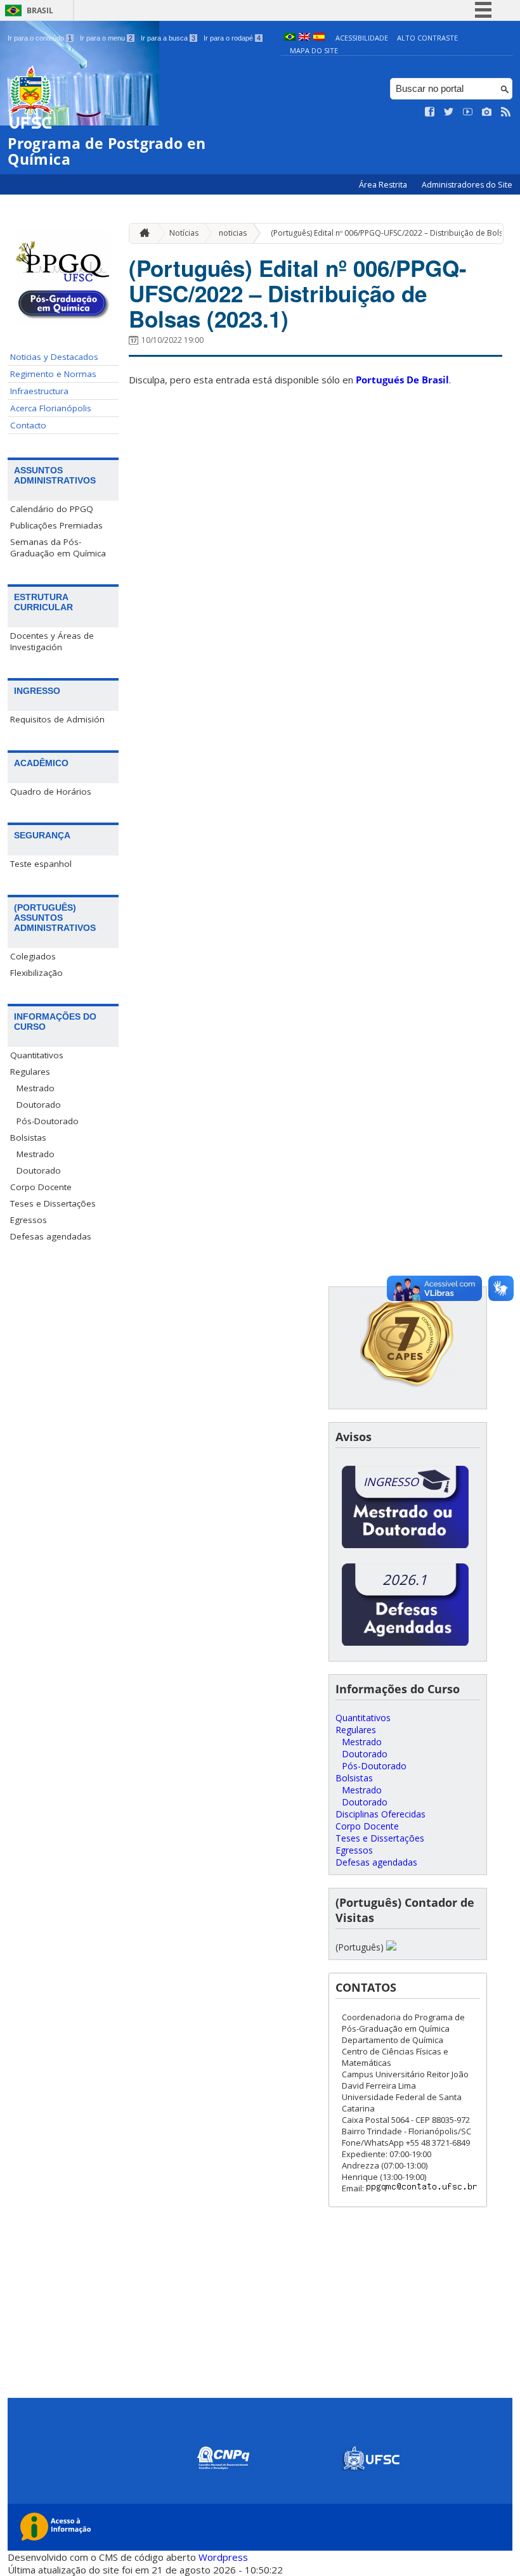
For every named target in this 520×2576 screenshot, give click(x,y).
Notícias (184, 233)
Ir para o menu (106, 38)
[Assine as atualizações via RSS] (506, 112)
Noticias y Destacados (54, 357)
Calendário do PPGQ (52, 509)
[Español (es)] (319, 38)
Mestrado (36, 1088)
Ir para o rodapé (232, 38)
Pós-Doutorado (48, 1121)
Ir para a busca (168, 38)
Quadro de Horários (51, 791)
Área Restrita (384, 185)
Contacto (28, 425)
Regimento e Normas (53, 374)
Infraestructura (39, 391)
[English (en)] (304, 38)
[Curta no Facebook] (430, 112)
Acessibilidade (362, 38)
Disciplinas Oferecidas (380, 1814)
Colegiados (33, 956)
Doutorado (39, 1105)
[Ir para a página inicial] (141, 234)
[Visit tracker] (391, 1947)
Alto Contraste (427, 38)
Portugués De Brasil (402, 380)
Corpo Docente (41, 1187)
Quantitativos (37, 1055)
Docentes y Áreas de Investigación (52, 641)
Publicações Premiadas (56, 525)
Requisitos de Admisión (57, 719)
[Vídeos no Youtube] (468, 112)
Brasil (40, 10)
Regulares (30, 1072)
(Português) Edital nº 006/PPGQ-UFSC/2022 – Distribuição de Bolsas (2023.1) (298, 293)
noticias (233, 233)
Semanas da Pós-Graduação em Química (58, 548)
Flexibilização (36, 973)
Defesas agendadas (51, 1236)
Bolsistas (28, 1137)
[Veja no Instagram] (487, 112)
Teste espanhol (41, 864)
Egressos (29, 1220)
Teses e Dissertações (53, 1203)
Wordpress (223, 2557)
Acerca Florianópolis (51, 408)
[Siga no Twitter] (449, 112)
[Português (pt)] (290, 38)
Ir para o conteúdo (40, 38)
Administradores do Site (467, 185)
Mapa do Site (314, 50)
